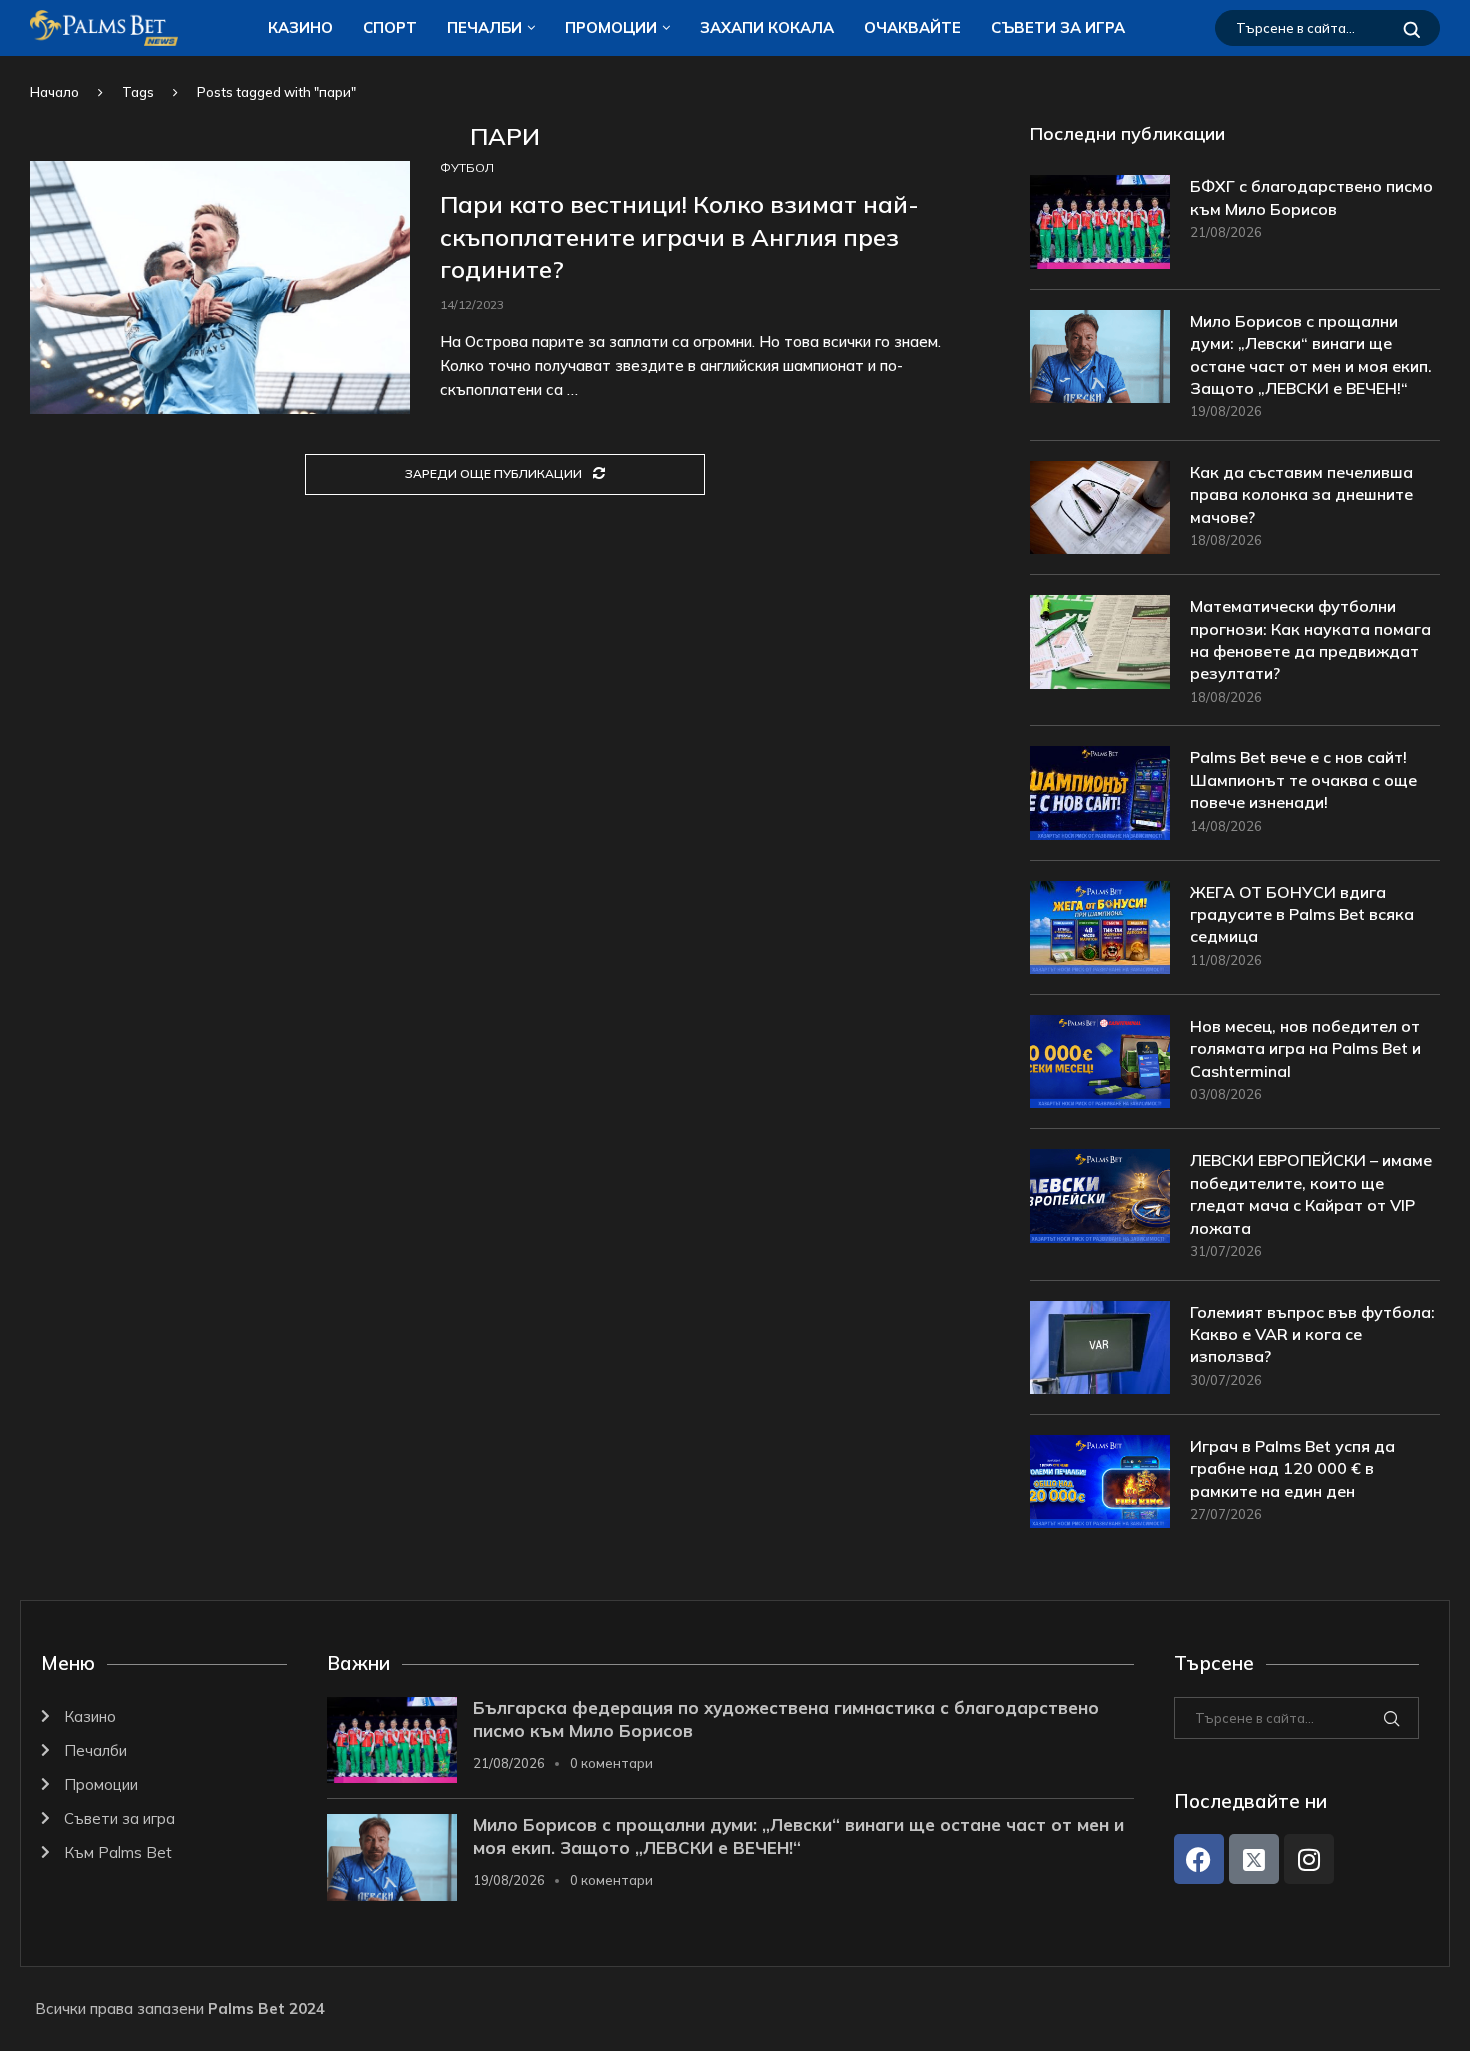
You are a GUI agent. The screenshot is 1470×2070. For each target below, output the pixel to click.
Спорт (390, 27)
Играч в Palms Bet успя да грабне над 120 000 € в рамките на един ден (1292, 1468)
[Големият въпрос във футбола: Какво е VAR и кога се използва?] (1100, 1347)
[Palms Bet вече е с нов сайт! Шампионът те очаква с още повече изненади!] (1100, 792)
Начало (54, 92)
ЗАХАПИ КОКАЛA (767, 27)
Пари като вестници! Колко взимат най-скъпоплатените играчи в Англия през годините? (679, 236)
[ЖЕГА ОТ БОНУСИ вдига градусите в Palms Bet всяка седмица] (1100, 927)
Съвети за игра (1058, 27)
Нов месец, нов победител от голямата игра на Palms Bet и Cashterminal (1305, 1048)
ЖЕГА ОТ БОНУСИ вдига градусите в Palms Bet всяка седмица (1302, 914)
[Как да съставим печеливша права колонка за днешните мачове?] (1100, 507)
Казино (300, 27)
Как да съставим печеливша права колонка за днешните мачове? (1301, 494)
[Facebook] (1199, 1859)
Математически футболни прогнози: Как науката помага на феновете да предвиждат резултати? (1310, 639)
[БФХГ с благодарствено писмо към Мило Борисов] (1100, 221)
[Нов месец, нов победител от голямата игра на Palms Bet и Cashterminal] (1100, 1061)
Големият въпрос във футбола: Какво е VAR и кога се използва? (1312, 1334)
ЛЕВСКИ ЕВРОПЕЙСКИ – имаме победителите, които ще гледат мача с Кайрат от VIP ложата (1311, 1193)
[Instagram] (1309, 1859)
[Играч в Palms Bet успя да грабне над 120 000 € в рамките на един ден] (1100, 1481)
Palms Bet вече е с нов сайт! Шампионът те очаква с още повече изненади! (1303, 779)
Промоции (611, 27)
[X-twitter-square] (1254, 1859)
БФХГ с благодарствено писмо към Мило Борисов (1311, 197)
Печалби (484, 27)
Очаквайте (912, 27)
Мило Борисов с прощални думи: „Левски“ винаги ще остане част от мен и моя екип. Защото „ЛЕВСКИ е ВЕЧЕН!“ (1311, 354)
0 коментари (611, 1763)
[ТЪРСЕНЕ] (1412, 28)
